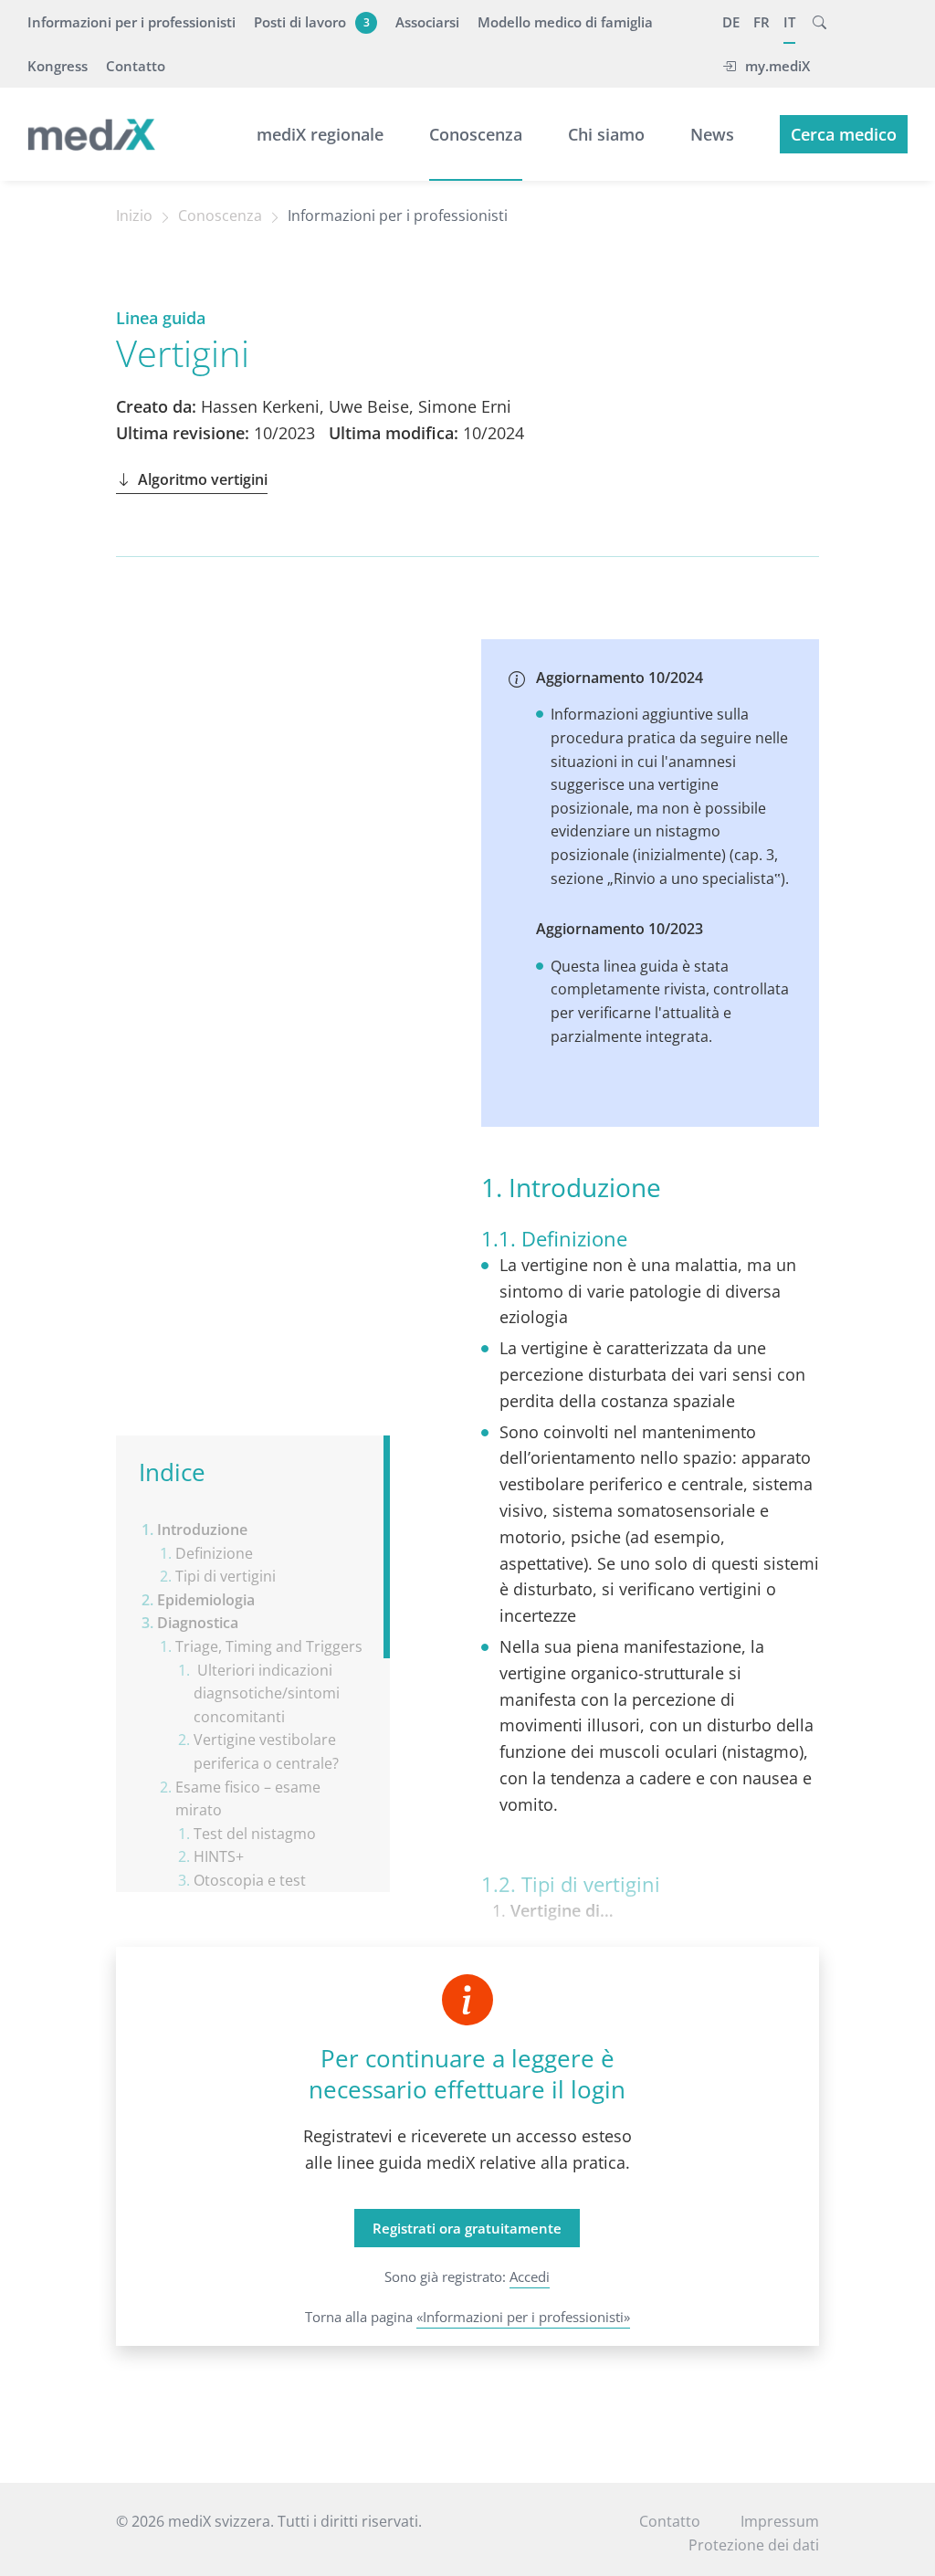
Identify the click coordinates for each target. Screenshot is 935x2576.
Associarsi (427, 22)
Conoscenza (476, 134)
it (789, 22)
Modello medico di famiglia (565, 22)
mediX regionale (320, 134)
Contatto (136, 66)
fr (762, 22)
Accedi (530, 2276)
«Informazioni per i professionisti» (523, 2317)
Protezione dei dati (754, 2545)
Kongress (58, 66)
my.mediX (777, 66)
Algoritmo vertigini (203, 479)
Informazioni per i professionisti (131, 22)
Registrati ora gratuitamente (467, 2228)
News (712, 134)
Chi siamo (606, 134)
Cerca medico (844, 134)
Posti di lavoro (312, 22)
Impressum (780, 2521)
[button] (819, 22)
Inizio (134, 216)
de (731, 22)
